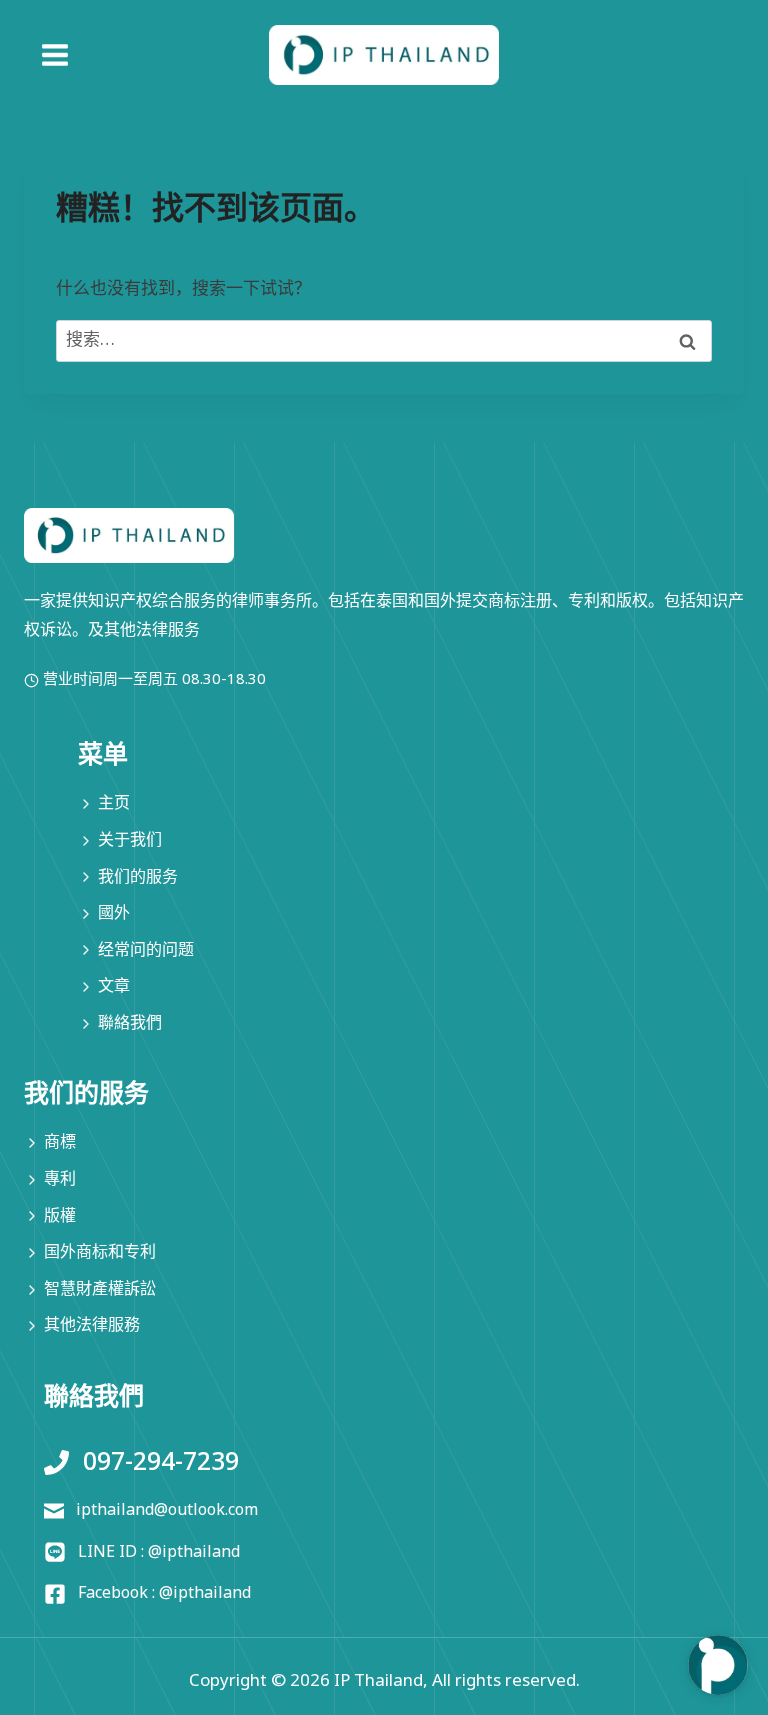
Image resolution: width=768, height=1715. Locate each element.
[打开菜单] (43, 55)
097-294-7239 (161, 1462)
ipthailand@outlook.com (167, 1510)
